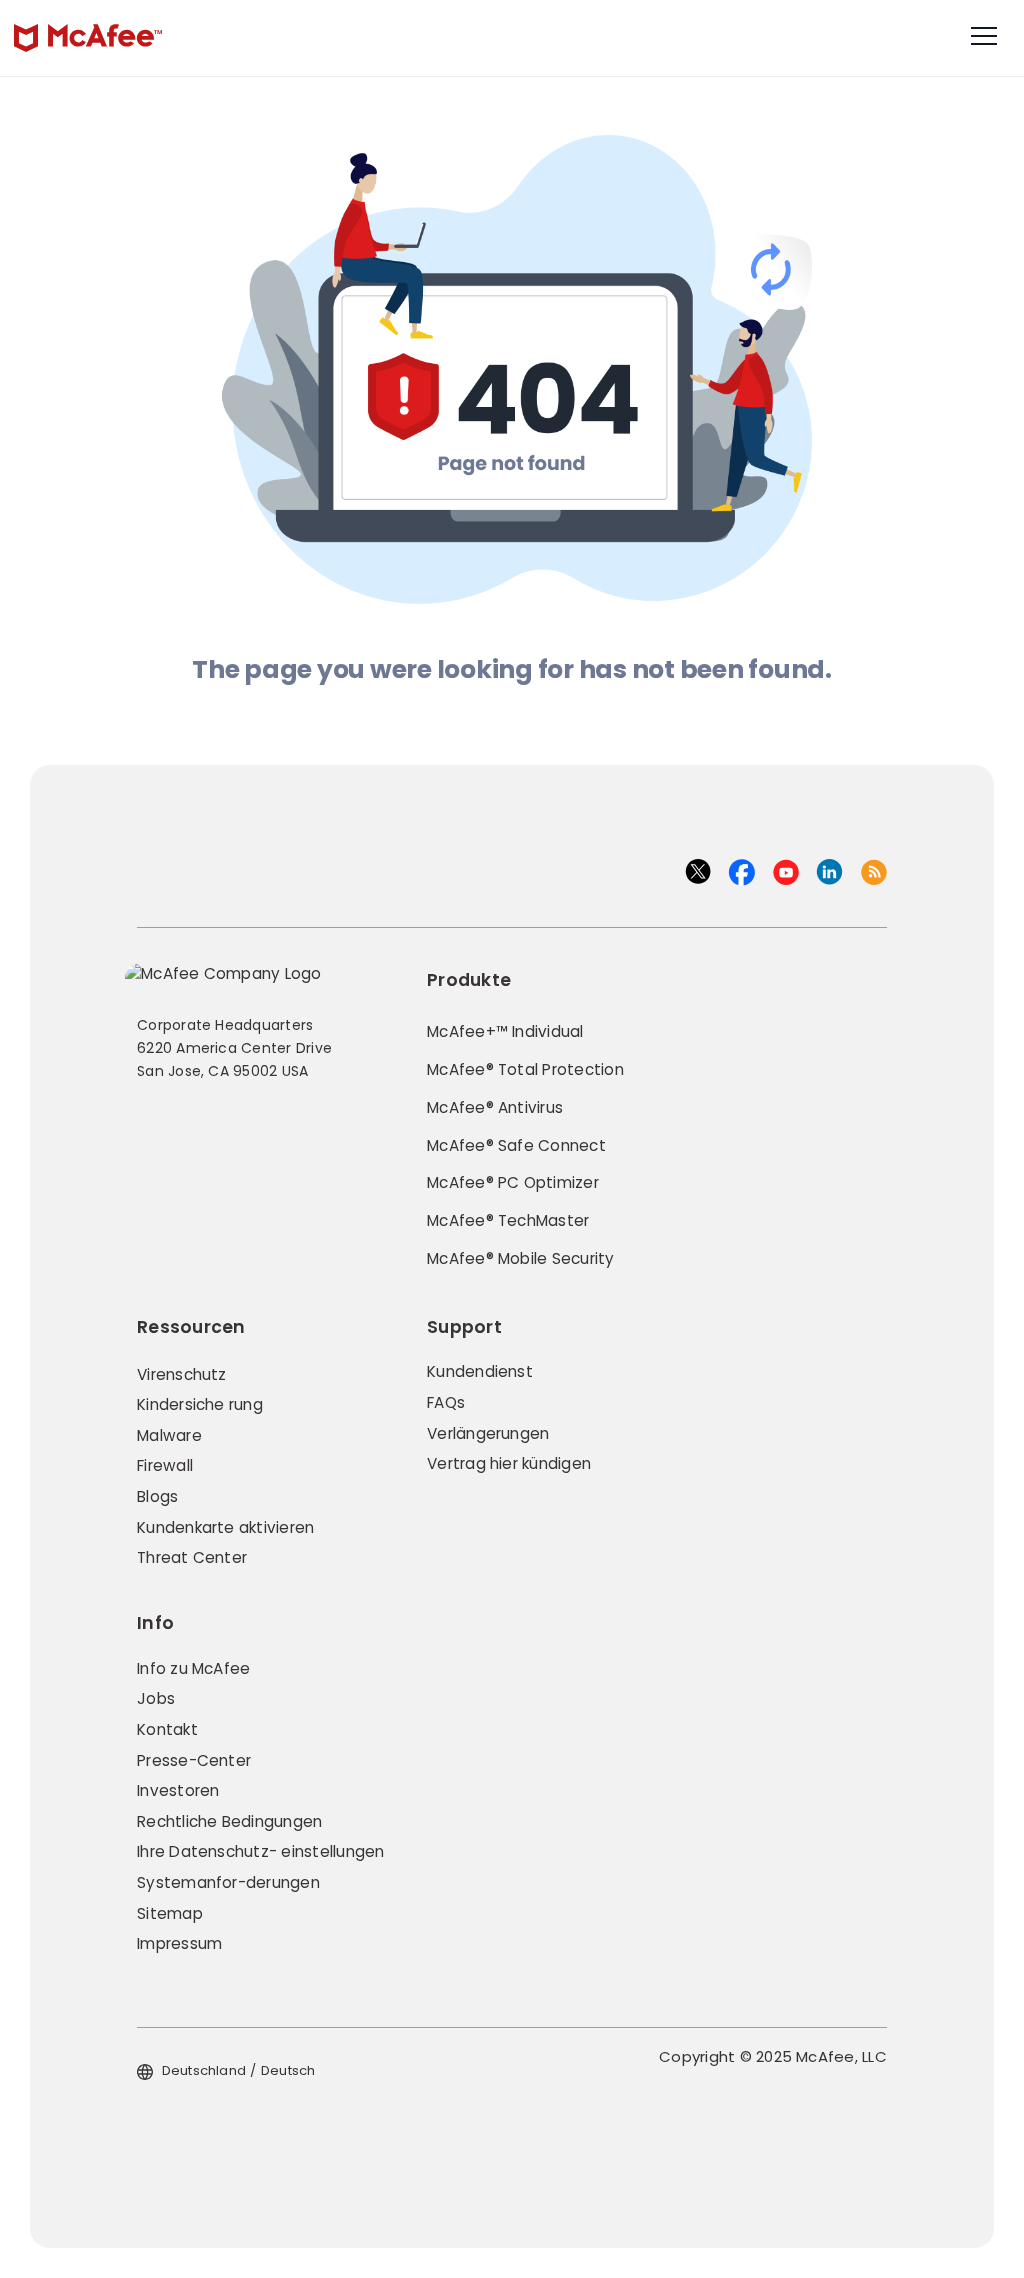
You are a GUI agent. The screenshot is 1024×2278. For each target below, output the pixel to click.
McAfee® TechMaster (508, 1220)
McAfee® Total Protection (525, 1069)
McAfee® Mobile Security (521, 1258)
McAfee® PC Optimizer (513, 1182)
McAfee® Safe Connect (516, 1145)
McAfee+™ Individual (505, 1031)
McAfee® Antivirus (495, 1107)
